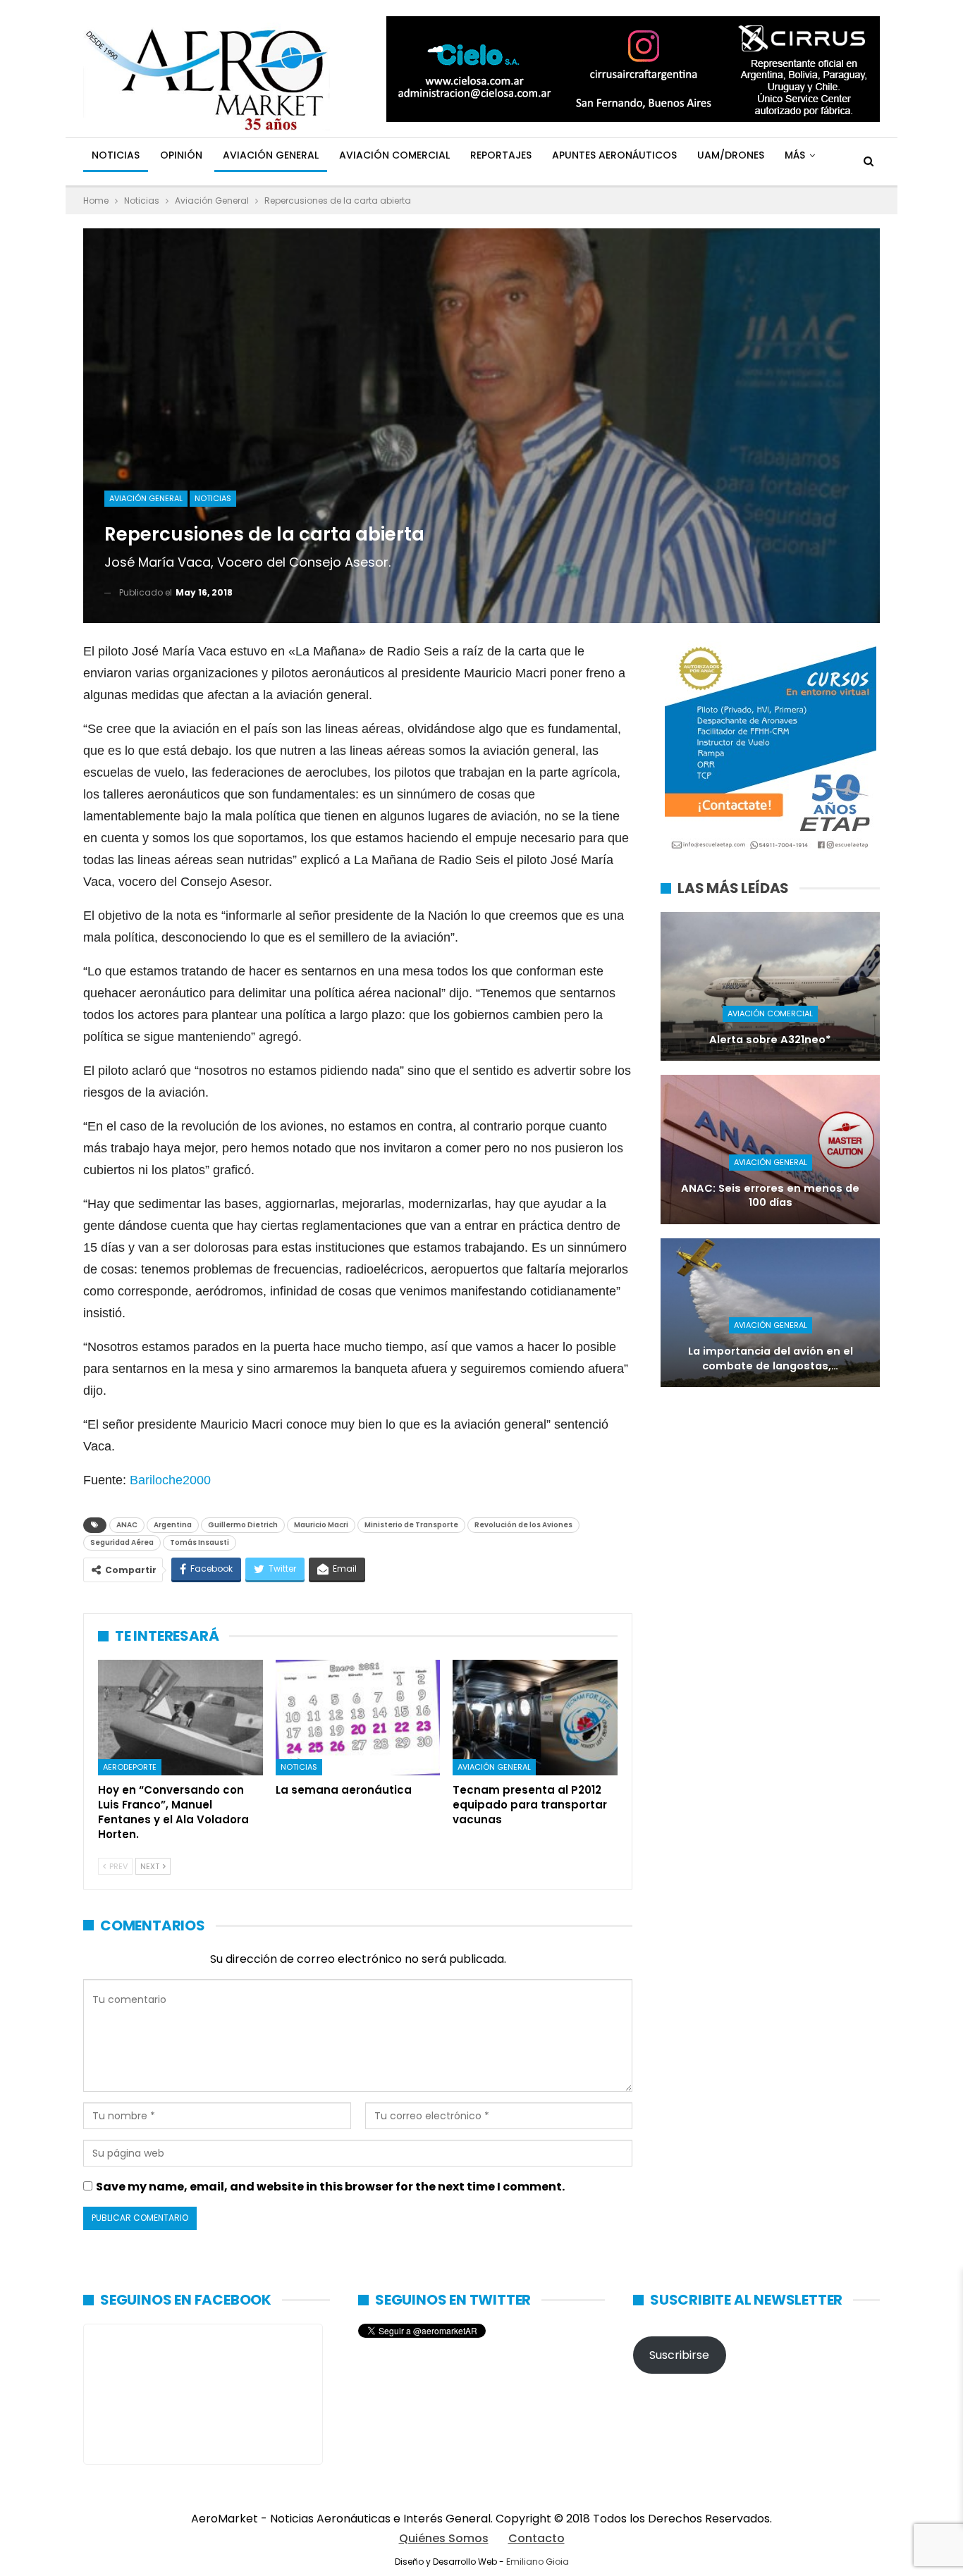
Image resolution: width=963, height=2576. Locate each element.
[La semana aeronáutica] (358, 1718)
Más (795, 155)
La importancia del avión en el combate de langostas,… (771, 1358)
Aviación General (271, 155)
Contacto (536, 2538)
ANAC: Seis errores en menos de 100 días (770, 1196)
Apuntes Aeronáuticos (614, 155)
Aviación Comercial (394, 155)
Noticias (116, 155)
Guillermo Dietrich (243, 1525)
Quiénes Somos (444, 2538)
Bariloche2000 (170, 1480)
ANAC (127, 1525)
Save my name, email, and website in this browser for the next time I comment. (330, 2187)
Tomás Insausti (200, 1542)
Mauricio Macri (321, 1525)
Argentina (173, 1525)
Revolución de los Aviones (523, 1525)
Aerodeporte (130, 1767)
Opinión (181, 155)
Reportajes (501, 155)
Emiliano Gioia (538, 2562)
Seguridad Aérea (122, 1542)
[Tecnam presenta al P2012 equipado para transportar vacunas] (535, 1718)
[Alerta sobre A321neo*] (770, 986)
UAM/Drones (731, 155)
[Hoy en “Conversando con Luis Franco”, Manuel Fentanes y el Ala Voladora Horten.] (180, 1718)
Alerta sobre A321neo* (770, 1040)
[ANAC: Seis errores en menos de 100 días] (770, 1149)
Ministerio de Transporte (411, 1525)
